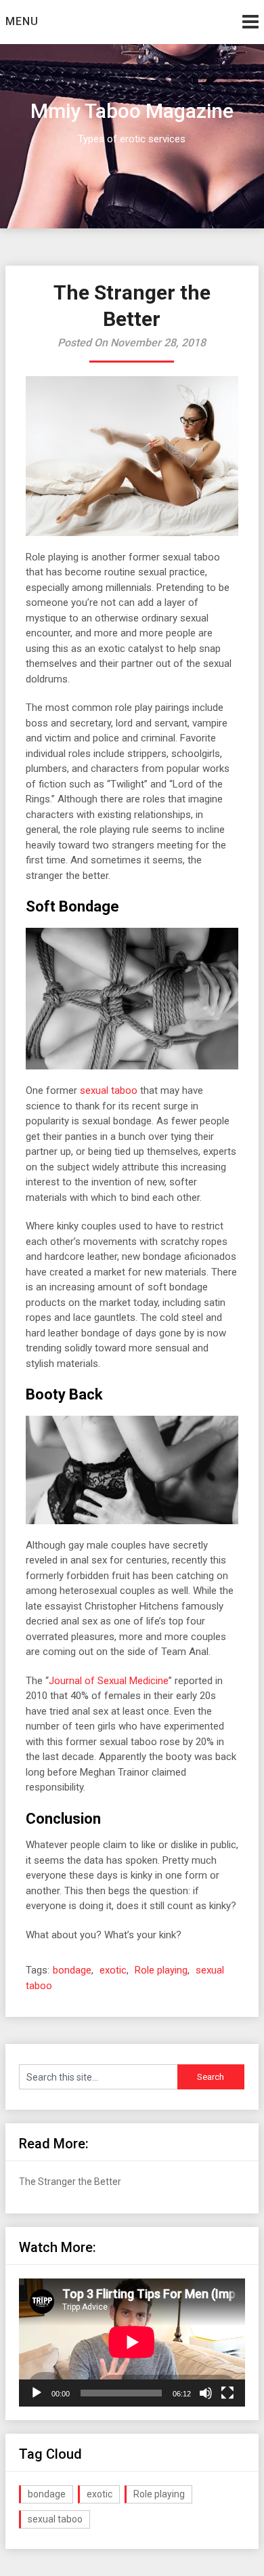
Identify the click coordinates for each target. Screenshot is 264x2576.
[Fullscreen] (227, 2393)
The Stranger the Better (70, 2182)
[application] (132, 2342)
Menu (22, 21)
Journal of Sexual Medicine (109, 1681)
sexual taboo (109, 1090)
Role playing (161, 1970)
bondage (72, 1970)
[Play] (37, 2393)
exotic (113, 1970)
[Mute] (206, 2393)
